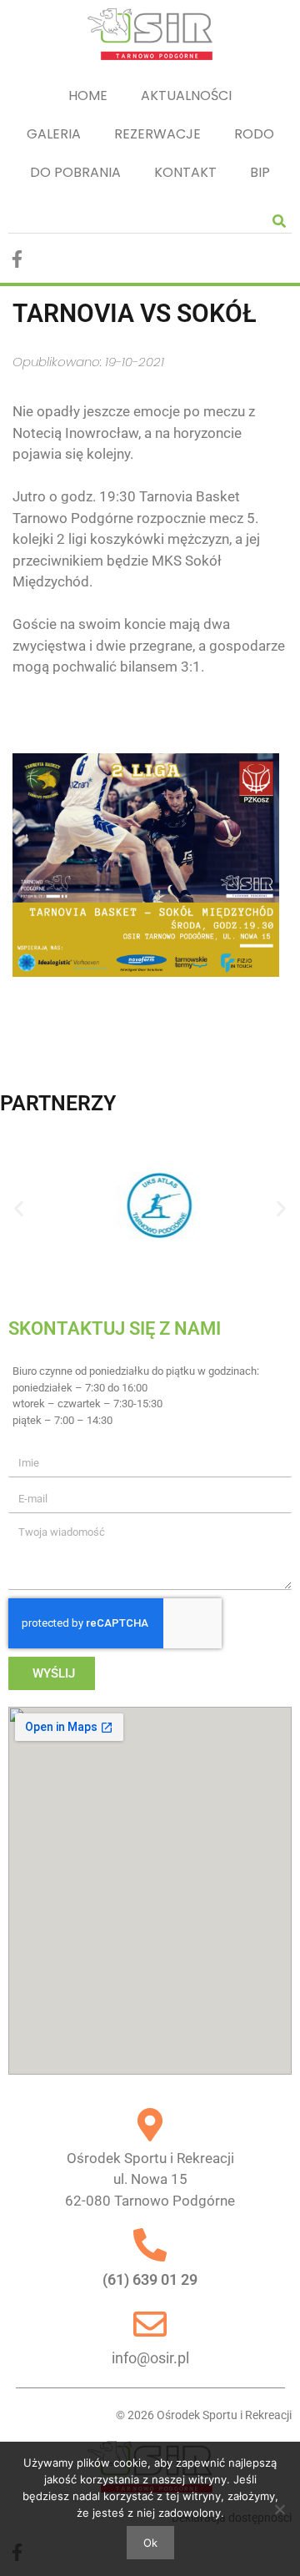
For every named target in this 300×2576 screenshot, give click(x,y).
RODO (254, 134)
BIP (260, 172)
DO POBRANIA (75, 172)
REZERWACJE (157, 134)
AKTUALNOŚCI (186, 96)
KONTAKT (185, 172)
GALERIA (54, 134)
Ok (150, 2543)
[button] (19, 1208)
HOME (88, 96)
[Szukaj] (279, 221)
